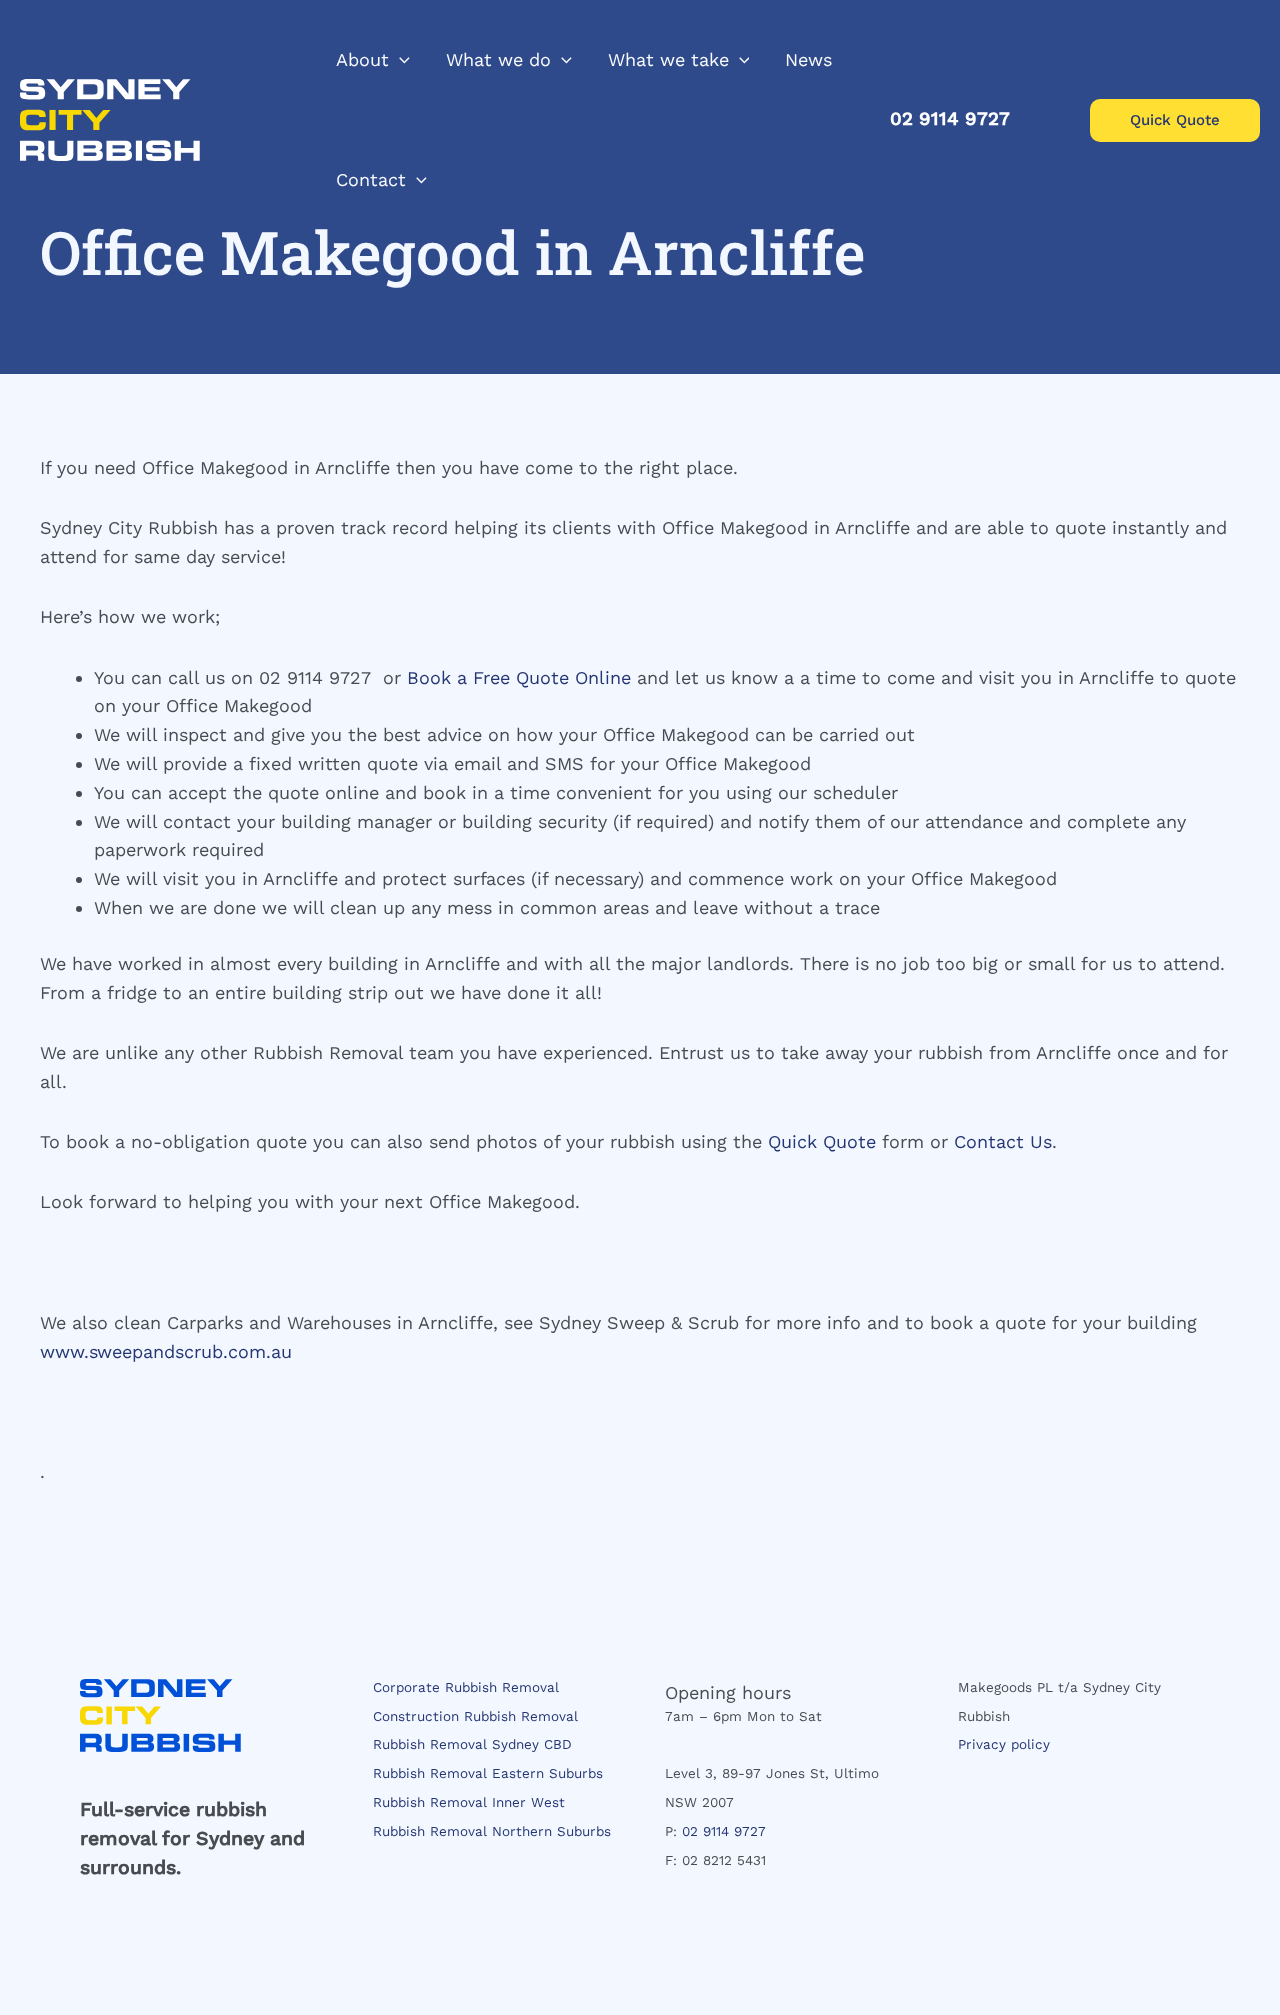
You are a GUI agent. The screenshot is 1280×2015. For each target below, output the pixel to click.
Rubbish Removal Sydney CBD (472, 1744)
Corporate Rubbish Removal (466, 1687)
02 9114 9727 (724, 1831)
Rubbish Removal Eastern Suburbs (488, 1773)
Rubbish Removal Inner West (469, 1802)
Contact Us (1003, 1141)
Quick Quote (822, 1141)
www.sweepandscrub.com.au (166, 1351)
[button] (399, 60)
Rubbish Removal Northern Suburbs (492, 1831)
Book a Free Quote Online (519, 677)
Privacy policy (1004, 1744)
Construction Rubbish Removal (475, 1716)
